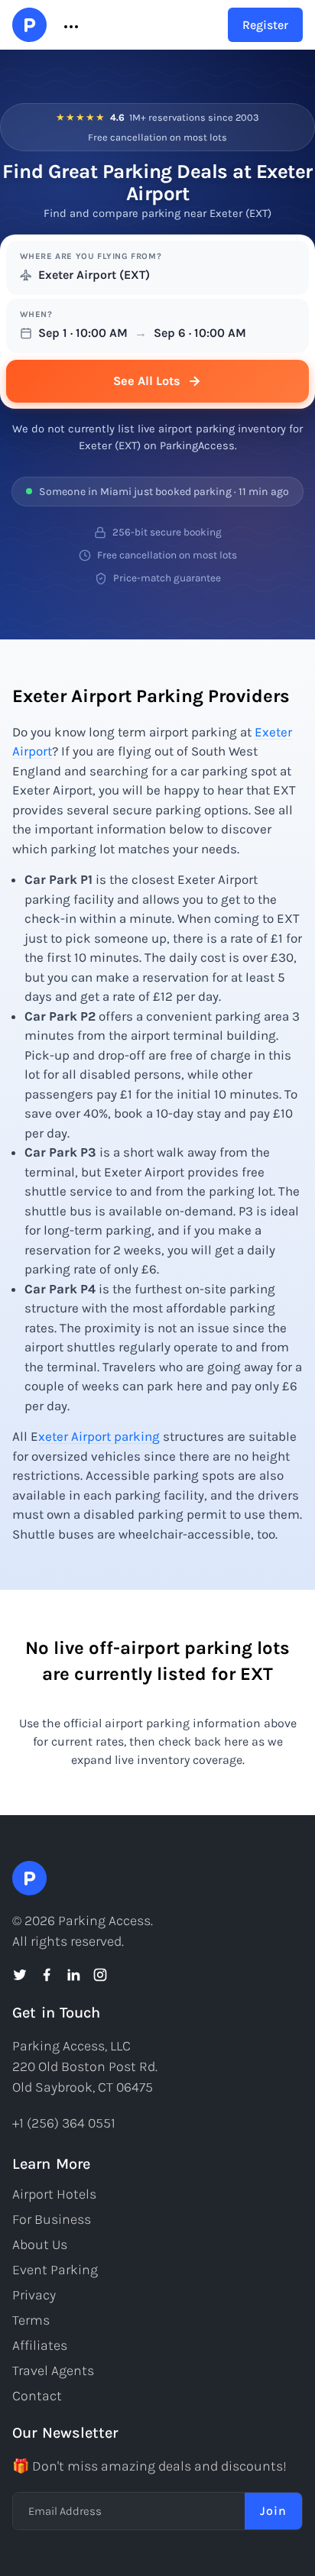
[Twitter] (20, 1975)
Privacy (34, 2295)
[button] (70, 25)
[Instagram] (100, 1975)
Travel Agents (53, 2371)
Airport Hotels (54, 2194)
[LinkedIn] (73, 1975)
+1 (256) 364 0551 (64, 2123)
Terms (31, 2320)
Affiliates (40, 2345)
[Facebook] (47, 1975)
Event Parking (55, 2270)
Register (265, 25)
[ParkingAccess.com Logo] (29, 25)
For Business (52, 2219)
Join (273, 2511)
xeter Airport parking (99, 1436)
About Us (40, 2244)
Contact (37, 2396)
